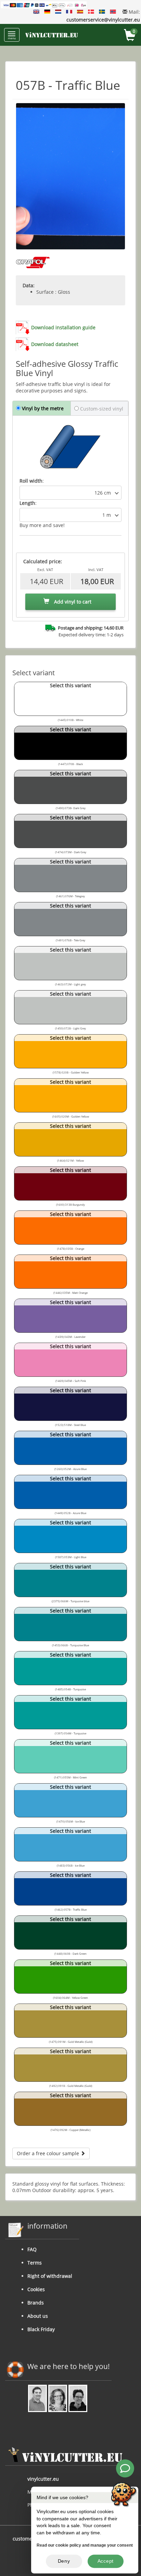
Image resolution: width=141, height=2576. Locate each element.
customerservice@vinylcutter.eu (103, 20)
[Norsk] (113, 12)
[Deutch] (47, 12)
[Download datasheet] (23, 344)
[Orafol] (33, 263)
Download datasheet (55, 344)
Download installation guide (63, 327)
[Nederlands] (58, 12)
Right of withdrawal (50, 2276)
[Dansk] (91, 12)
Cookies (36, 2289)
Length (27, 503)
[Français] (69, 12)
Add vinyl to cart (72, 602)
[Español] (80, 12)
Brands (36, 2303)
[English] (36, 12)
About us (38, 2316)
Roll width (31, 481)
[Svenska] (102, 12)
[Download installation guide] (23, 327)
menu (12, 38)
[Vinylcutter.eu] (52, 35)
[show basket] (130, 36)
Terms (35, 2263)
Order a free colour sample (49, 2153)
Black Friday (41, 2329)
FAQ (32, 2249)
